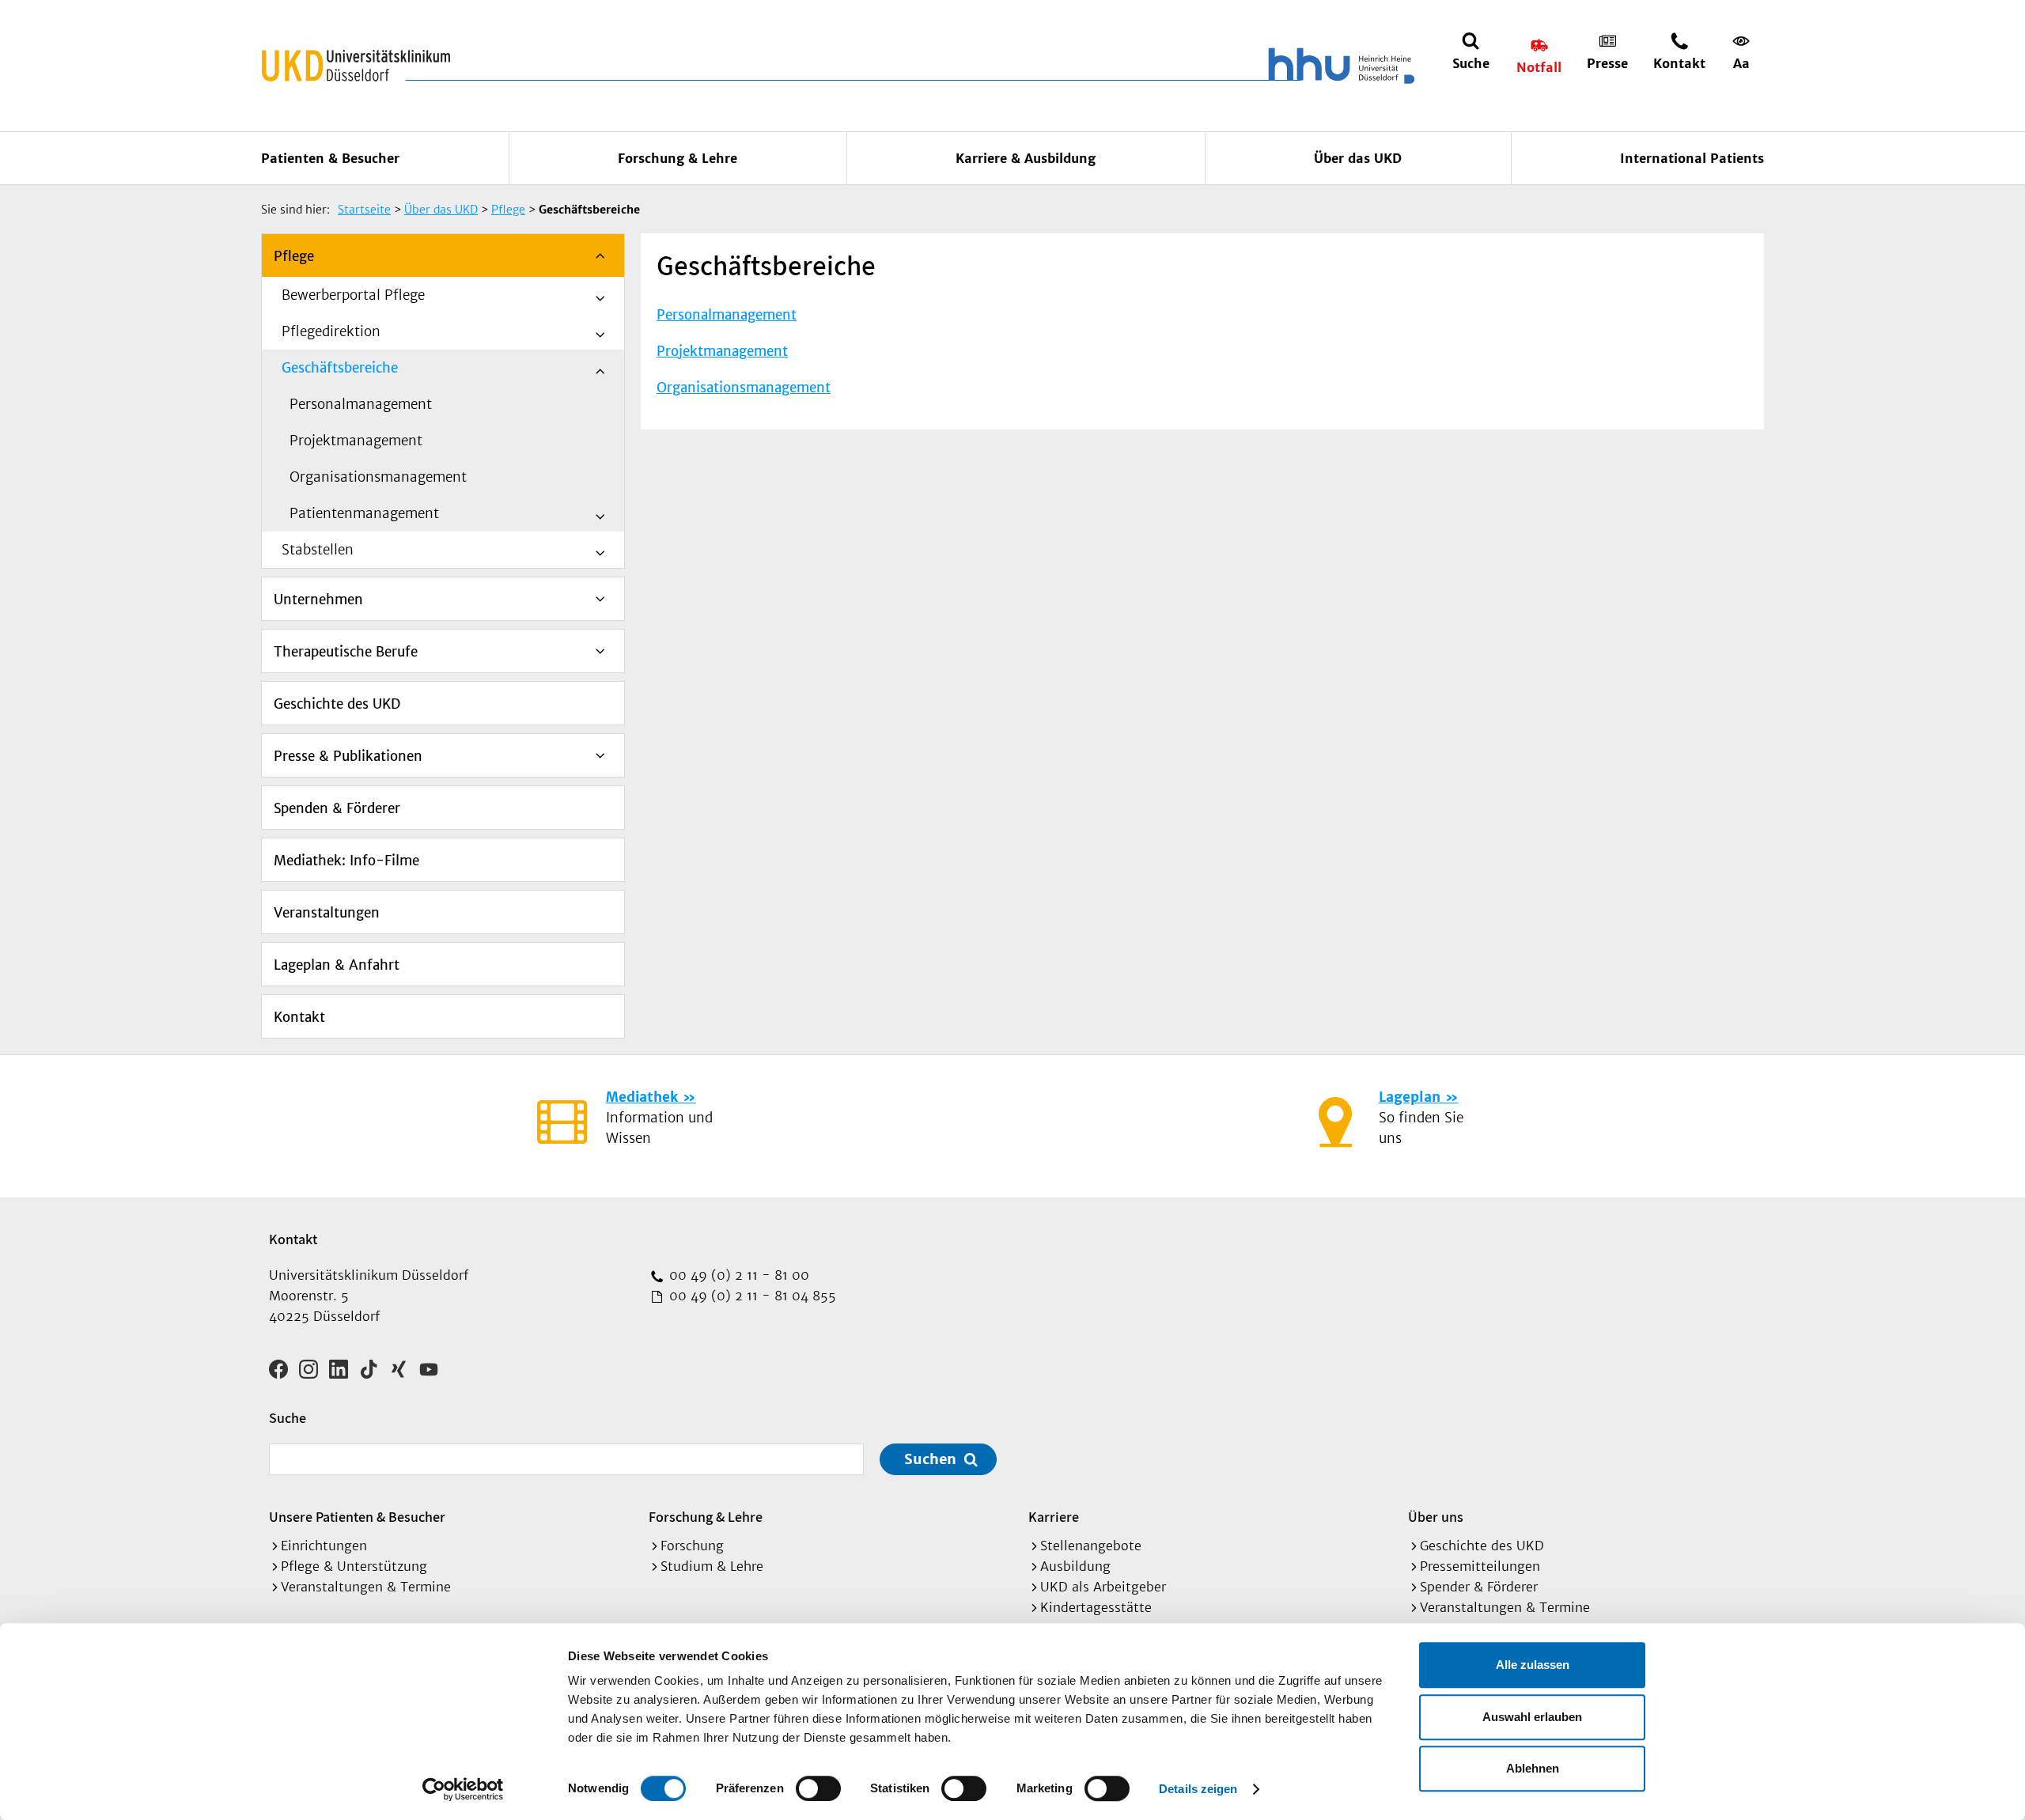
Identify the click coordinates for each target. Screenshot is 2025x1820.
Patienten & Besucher (330, 158)
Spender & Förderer (1479, 1587)
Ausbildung (1075, 1566)
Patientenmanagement (364, 513)
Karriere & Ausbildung (1026, 158)
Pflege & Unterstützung (354, 1566)
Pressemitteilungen (1480, 1566)
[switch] (818, 1788)
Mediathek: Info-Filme (346, 861)
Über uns (1436, 1517)
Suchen (930, 1459)
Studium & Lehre (712, 1566)
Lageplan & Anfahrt (337, 965)
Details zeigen (1198, 1789)
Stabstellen (318, 550)
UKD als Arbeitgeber (1103, 1587)
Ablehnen (1533, 1768)
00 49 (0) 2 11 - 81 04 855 (751, 1296)
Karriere (1054, 1517)
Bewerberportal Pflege (353, 295)
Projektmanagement (356, 441)
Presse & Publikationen (348, 756)
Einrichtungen (324, 1546)
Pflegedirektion (331, 331)
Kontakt (299, 1017)
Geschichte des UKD (337, 704)
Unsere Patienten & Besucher (357, 1517)
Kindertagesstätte (1096, 1607)
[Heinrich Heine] (1338, 66)
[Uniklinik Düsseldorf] (356, 66)
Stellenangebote (1091, 1546)
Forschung (692, 1546)
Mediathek (642, 1097)
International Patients (1692, 158)
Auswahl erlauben (1532, 1717)
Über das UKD (1358, 158)
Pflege (294, 256)
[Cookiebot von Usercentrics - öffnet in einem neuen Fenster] (463, 1789)
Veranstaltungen (327, 913)
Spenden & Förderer (337, 808)
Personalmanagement (361, 404)
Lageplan (1410, 1097)
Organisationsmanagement (378, 477)
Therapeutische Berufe (346, 652)
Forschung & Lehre (678, 158)
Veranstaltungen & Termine (366, 1587)
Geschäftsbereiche (340, 368)
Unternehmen (318, 600)
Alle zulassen (1533, 1665)
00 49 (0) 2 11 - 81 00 (737, 1275)
